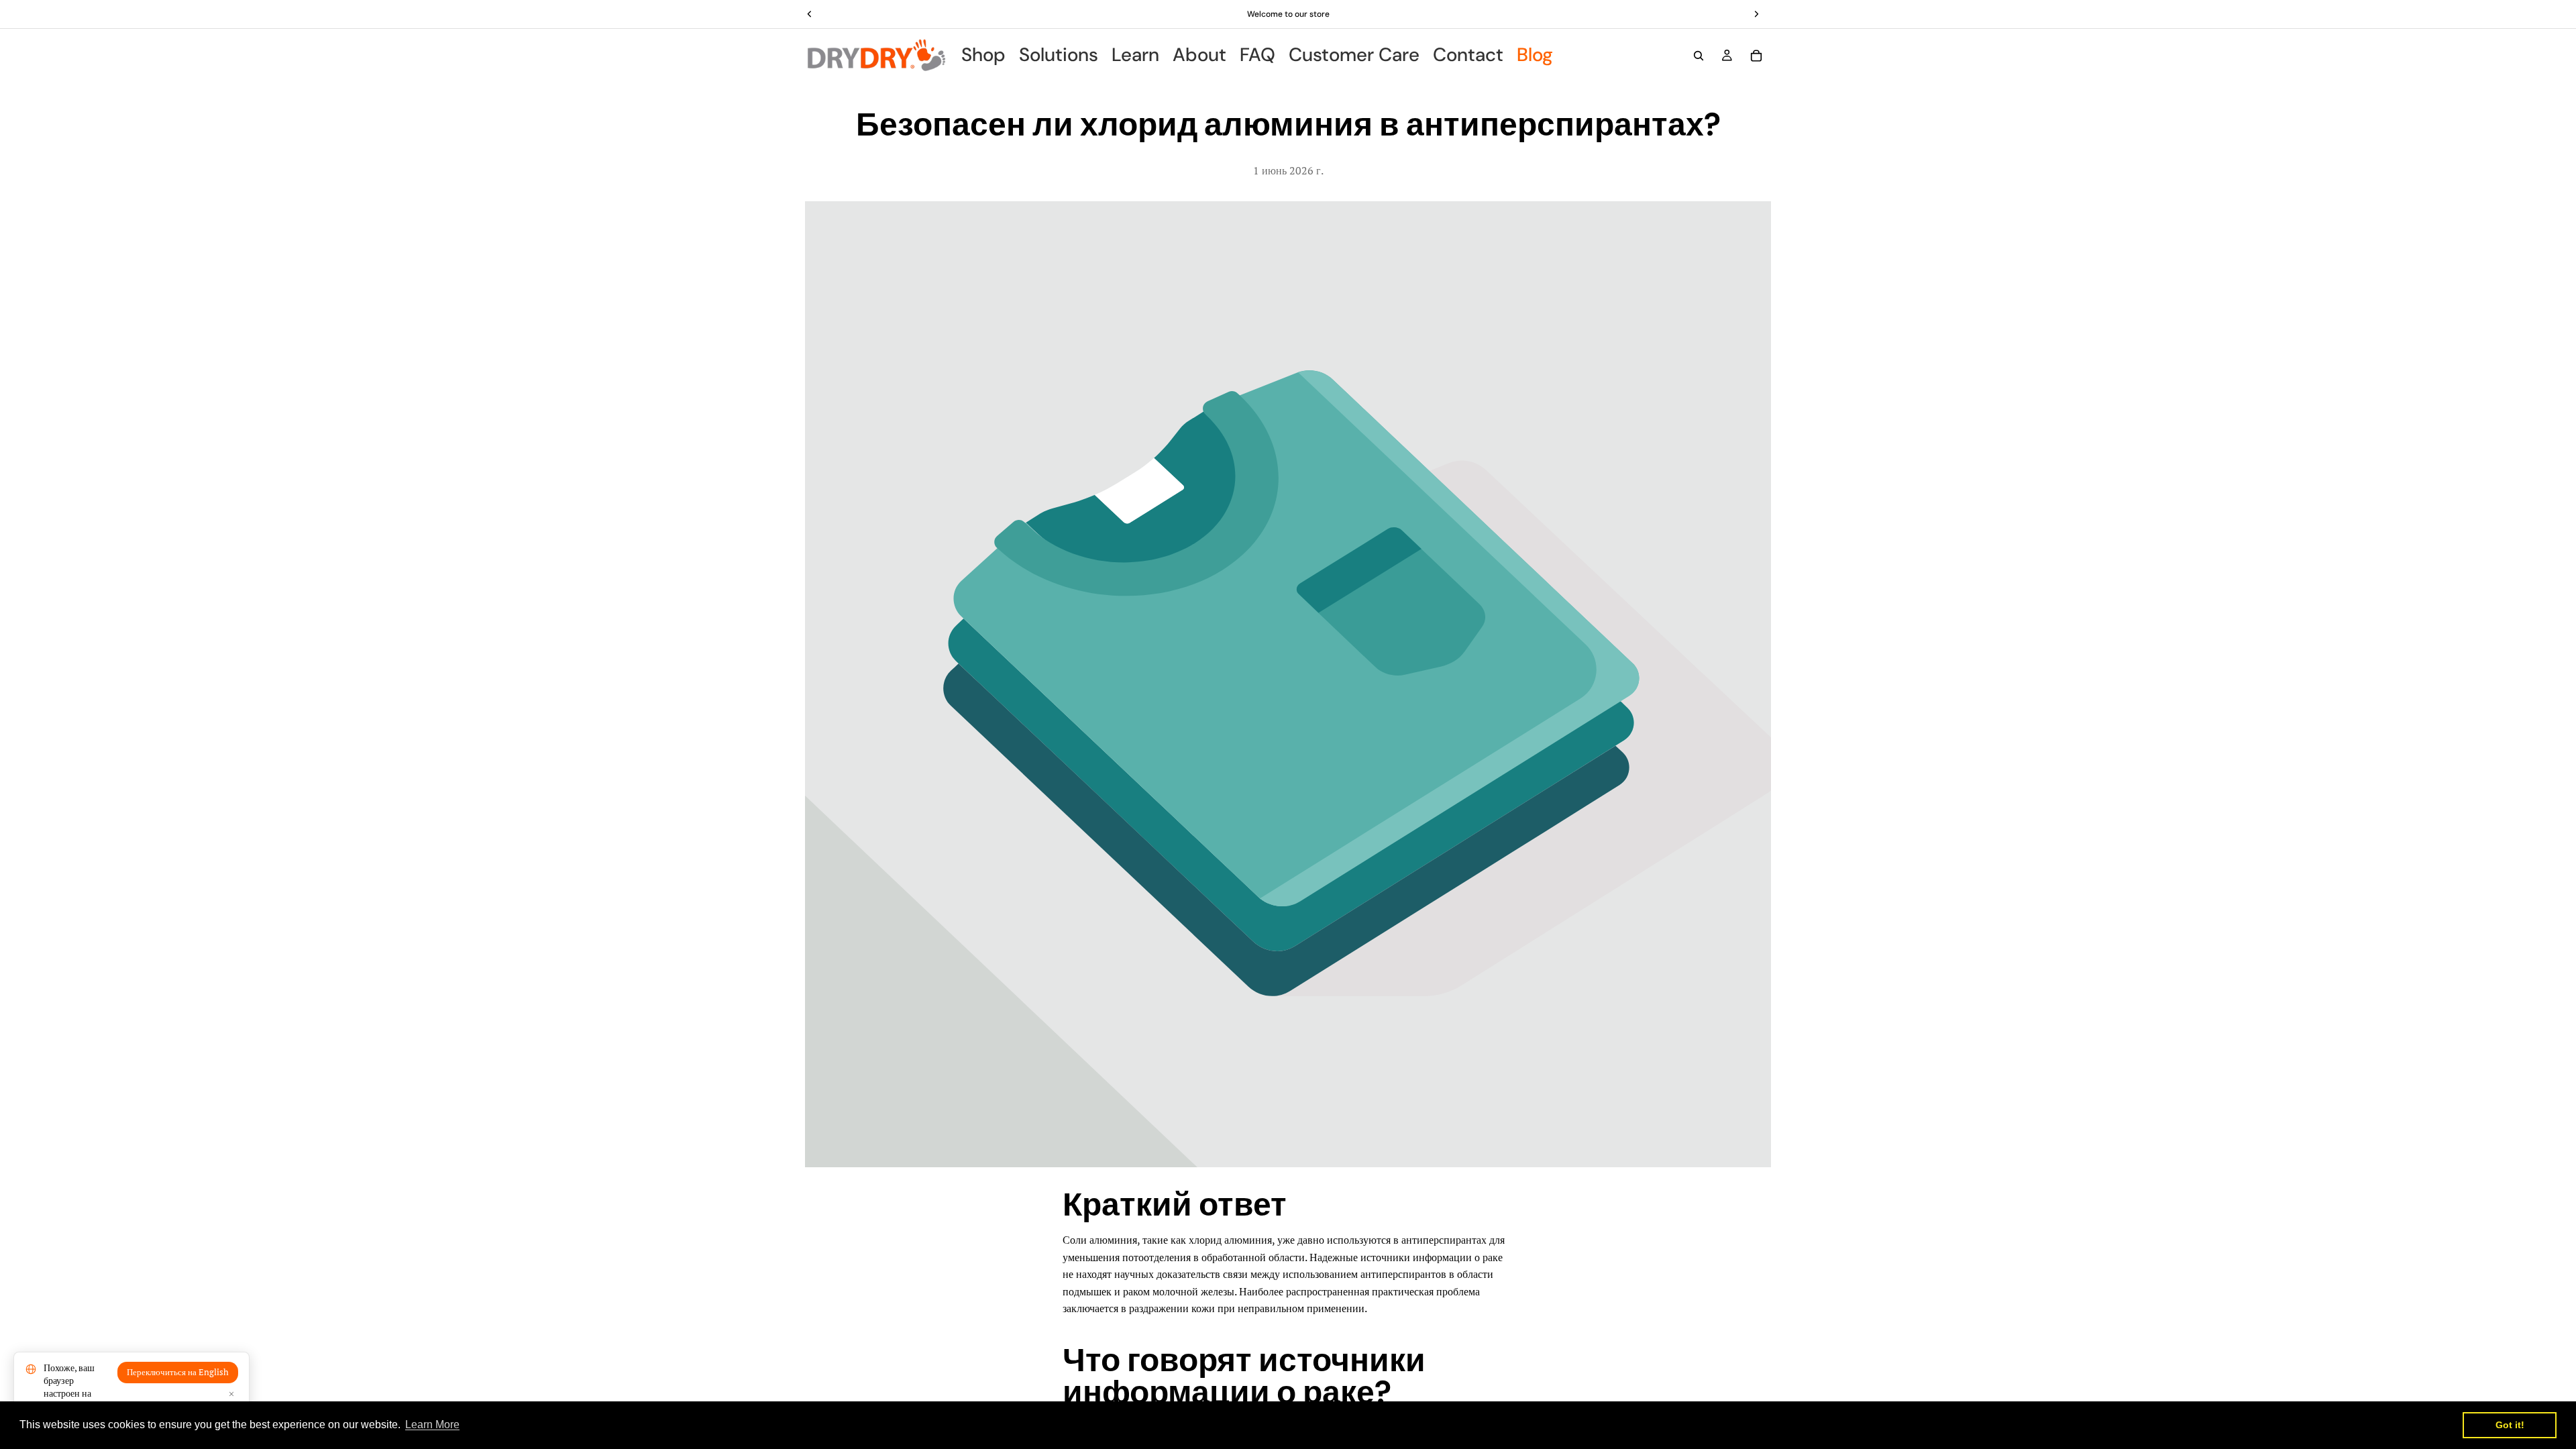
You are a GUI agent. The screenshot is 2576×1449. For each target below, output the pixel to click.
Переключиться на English (178, 1372)
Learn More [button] (432, 1425)
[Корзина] (1756, 56)
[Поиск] (1699, 56)
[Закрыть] (231, 1394)
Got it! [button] (2510, 1425)
